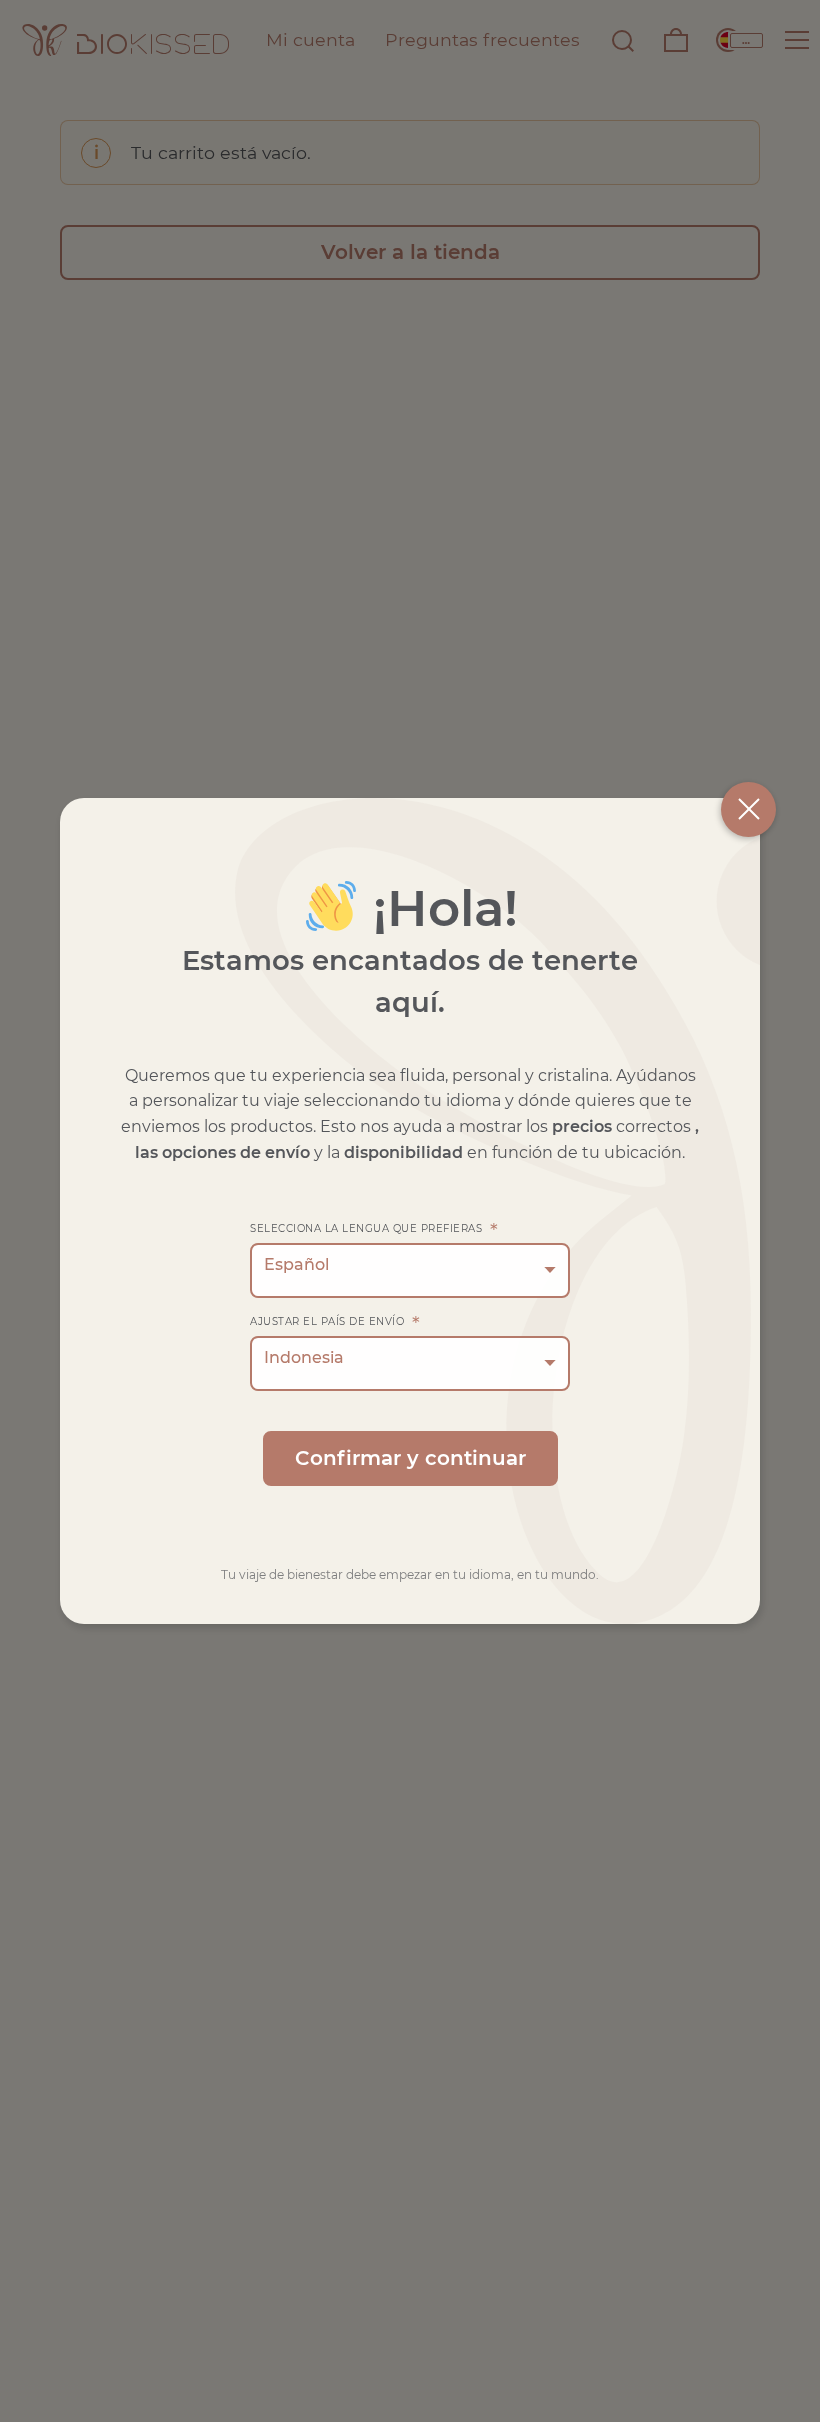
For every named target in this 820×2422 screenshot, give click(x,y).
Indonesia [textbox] (304, 1357)
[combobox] (410, 1270)
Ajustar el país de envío (335, 1322)
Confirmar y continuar (410, 1458)
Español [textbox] (296, 1264)
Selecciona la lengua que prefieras (374, 1229)
